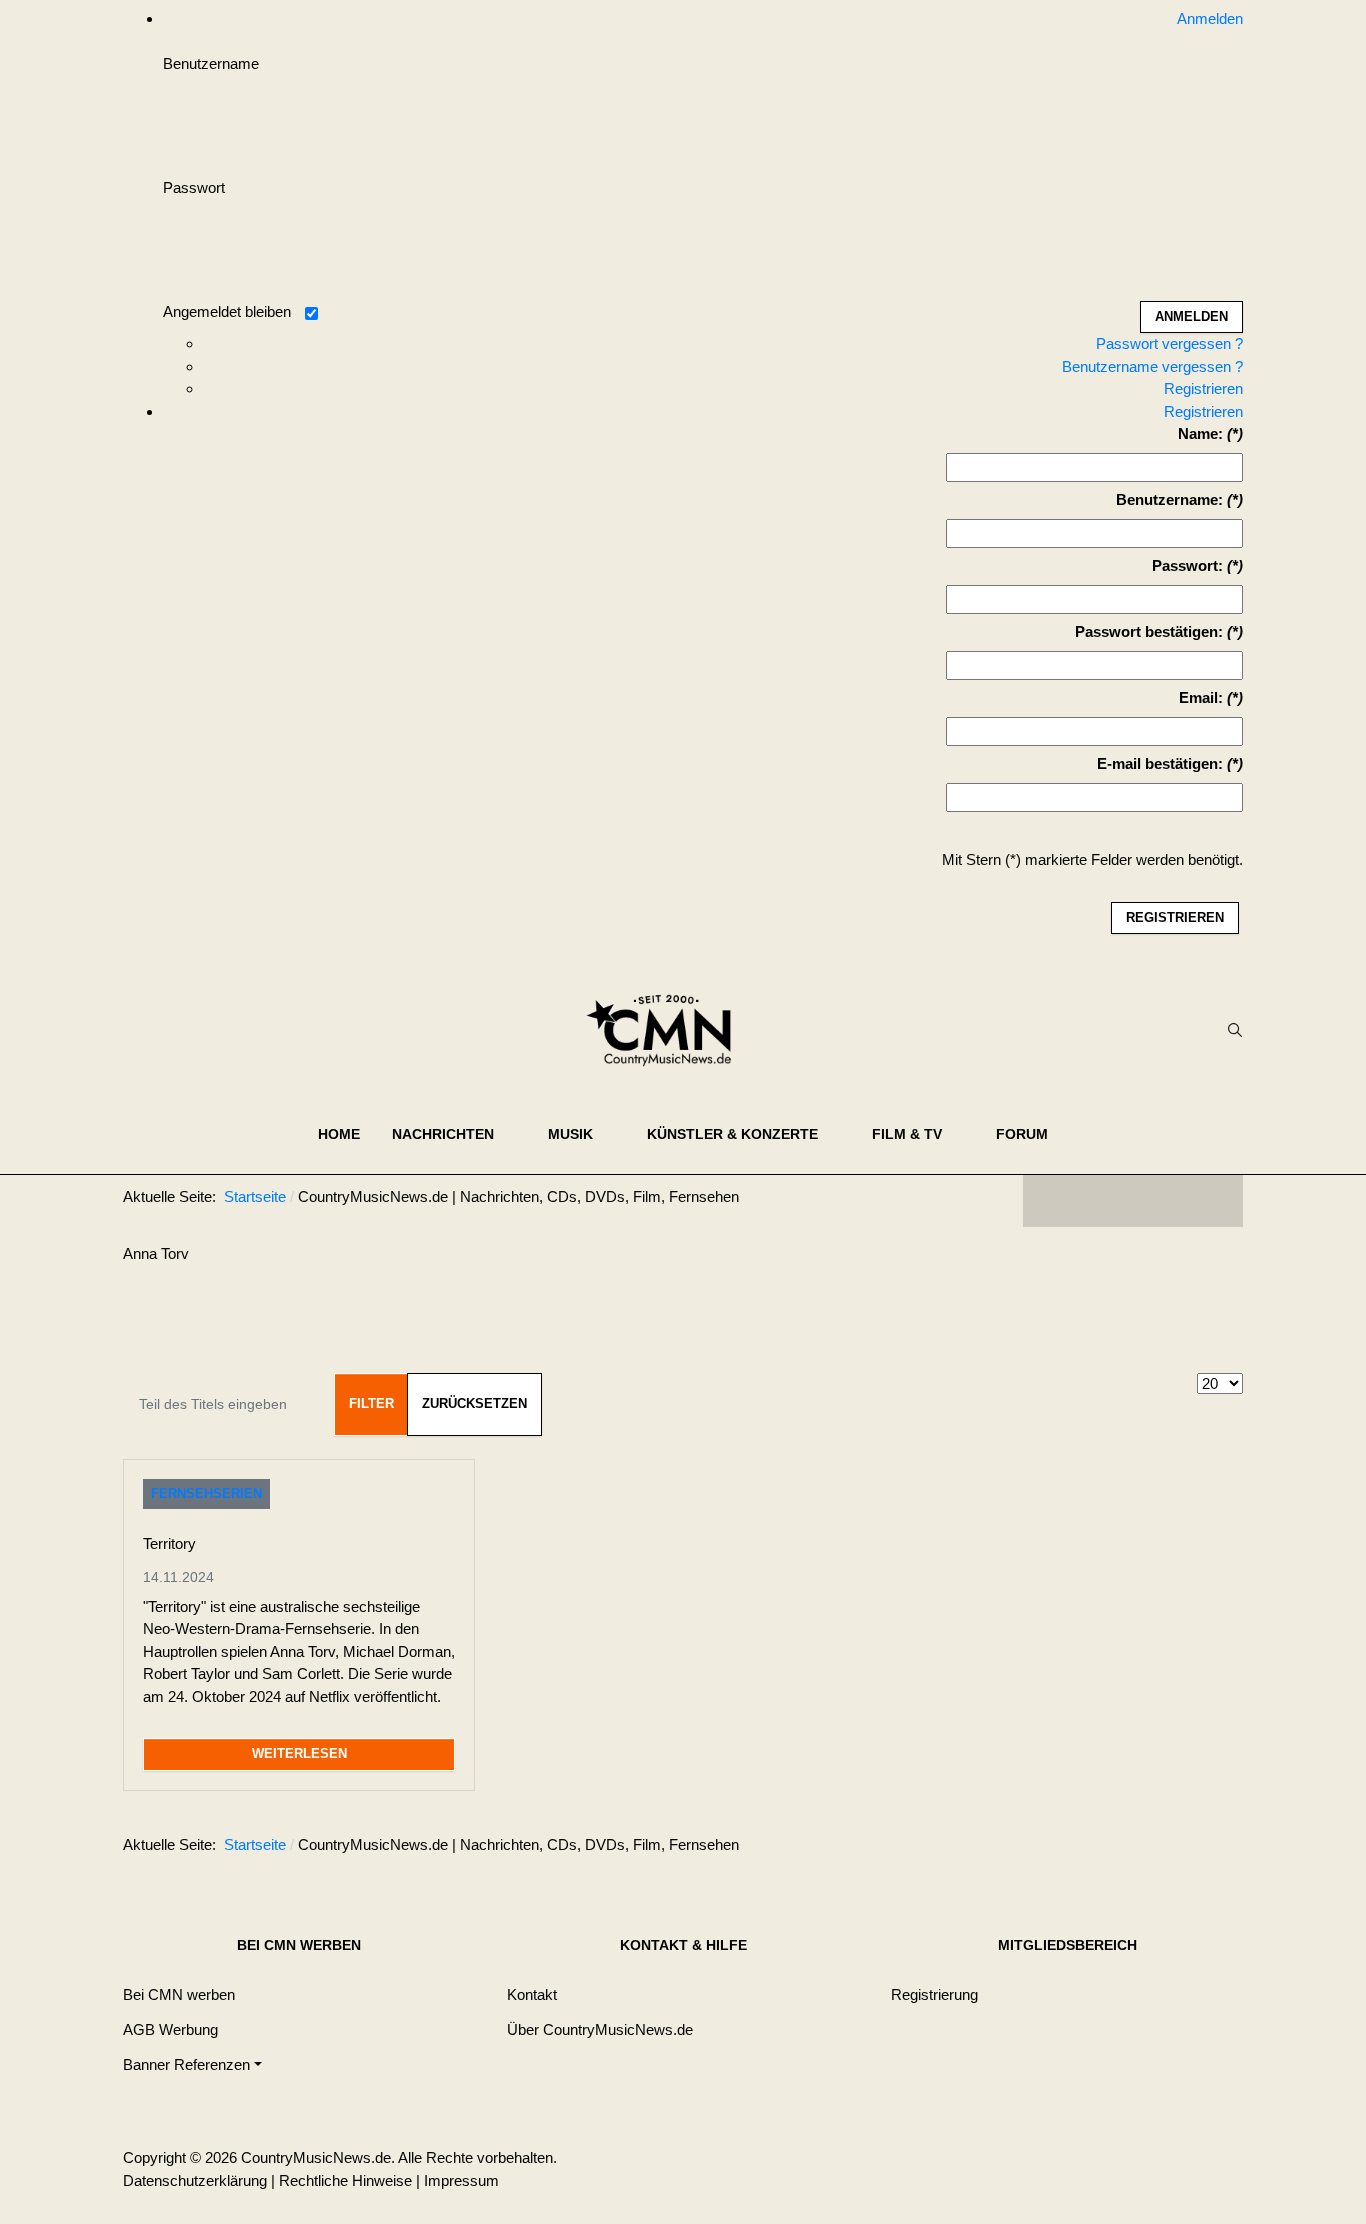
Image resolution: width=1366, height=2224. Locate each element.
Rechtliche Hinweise (345, 2180)
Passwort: (1187, 565)
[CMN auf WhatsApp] (1133, 1201)
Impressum (461, 2180)
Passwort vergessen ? (1169, 343)
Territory (169, 1543)
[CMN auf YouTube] (1173, 1201)
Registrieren (1203, 388)
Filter (371, 1403)
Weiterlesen (299, 1753)
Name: (1200, 433)
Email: (1201, 697)
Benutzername (211, 63)
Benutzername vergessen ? (1152, 366)
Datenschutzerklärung (195, 2180)
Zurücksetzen (474, 1403)
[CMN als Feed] (1213, 1201)
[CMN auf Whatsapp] (1143, 1849)
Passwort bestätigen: (1149, 631)
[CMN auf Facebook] (1053, 1201)
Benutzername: (1169, 499)
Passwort (194, 187)
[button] (454, 1134)
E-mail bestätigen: (1160, 763)
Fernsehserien (206, 1493)
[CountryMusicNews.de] (667, 1030)
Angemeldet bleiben (227, 311)
